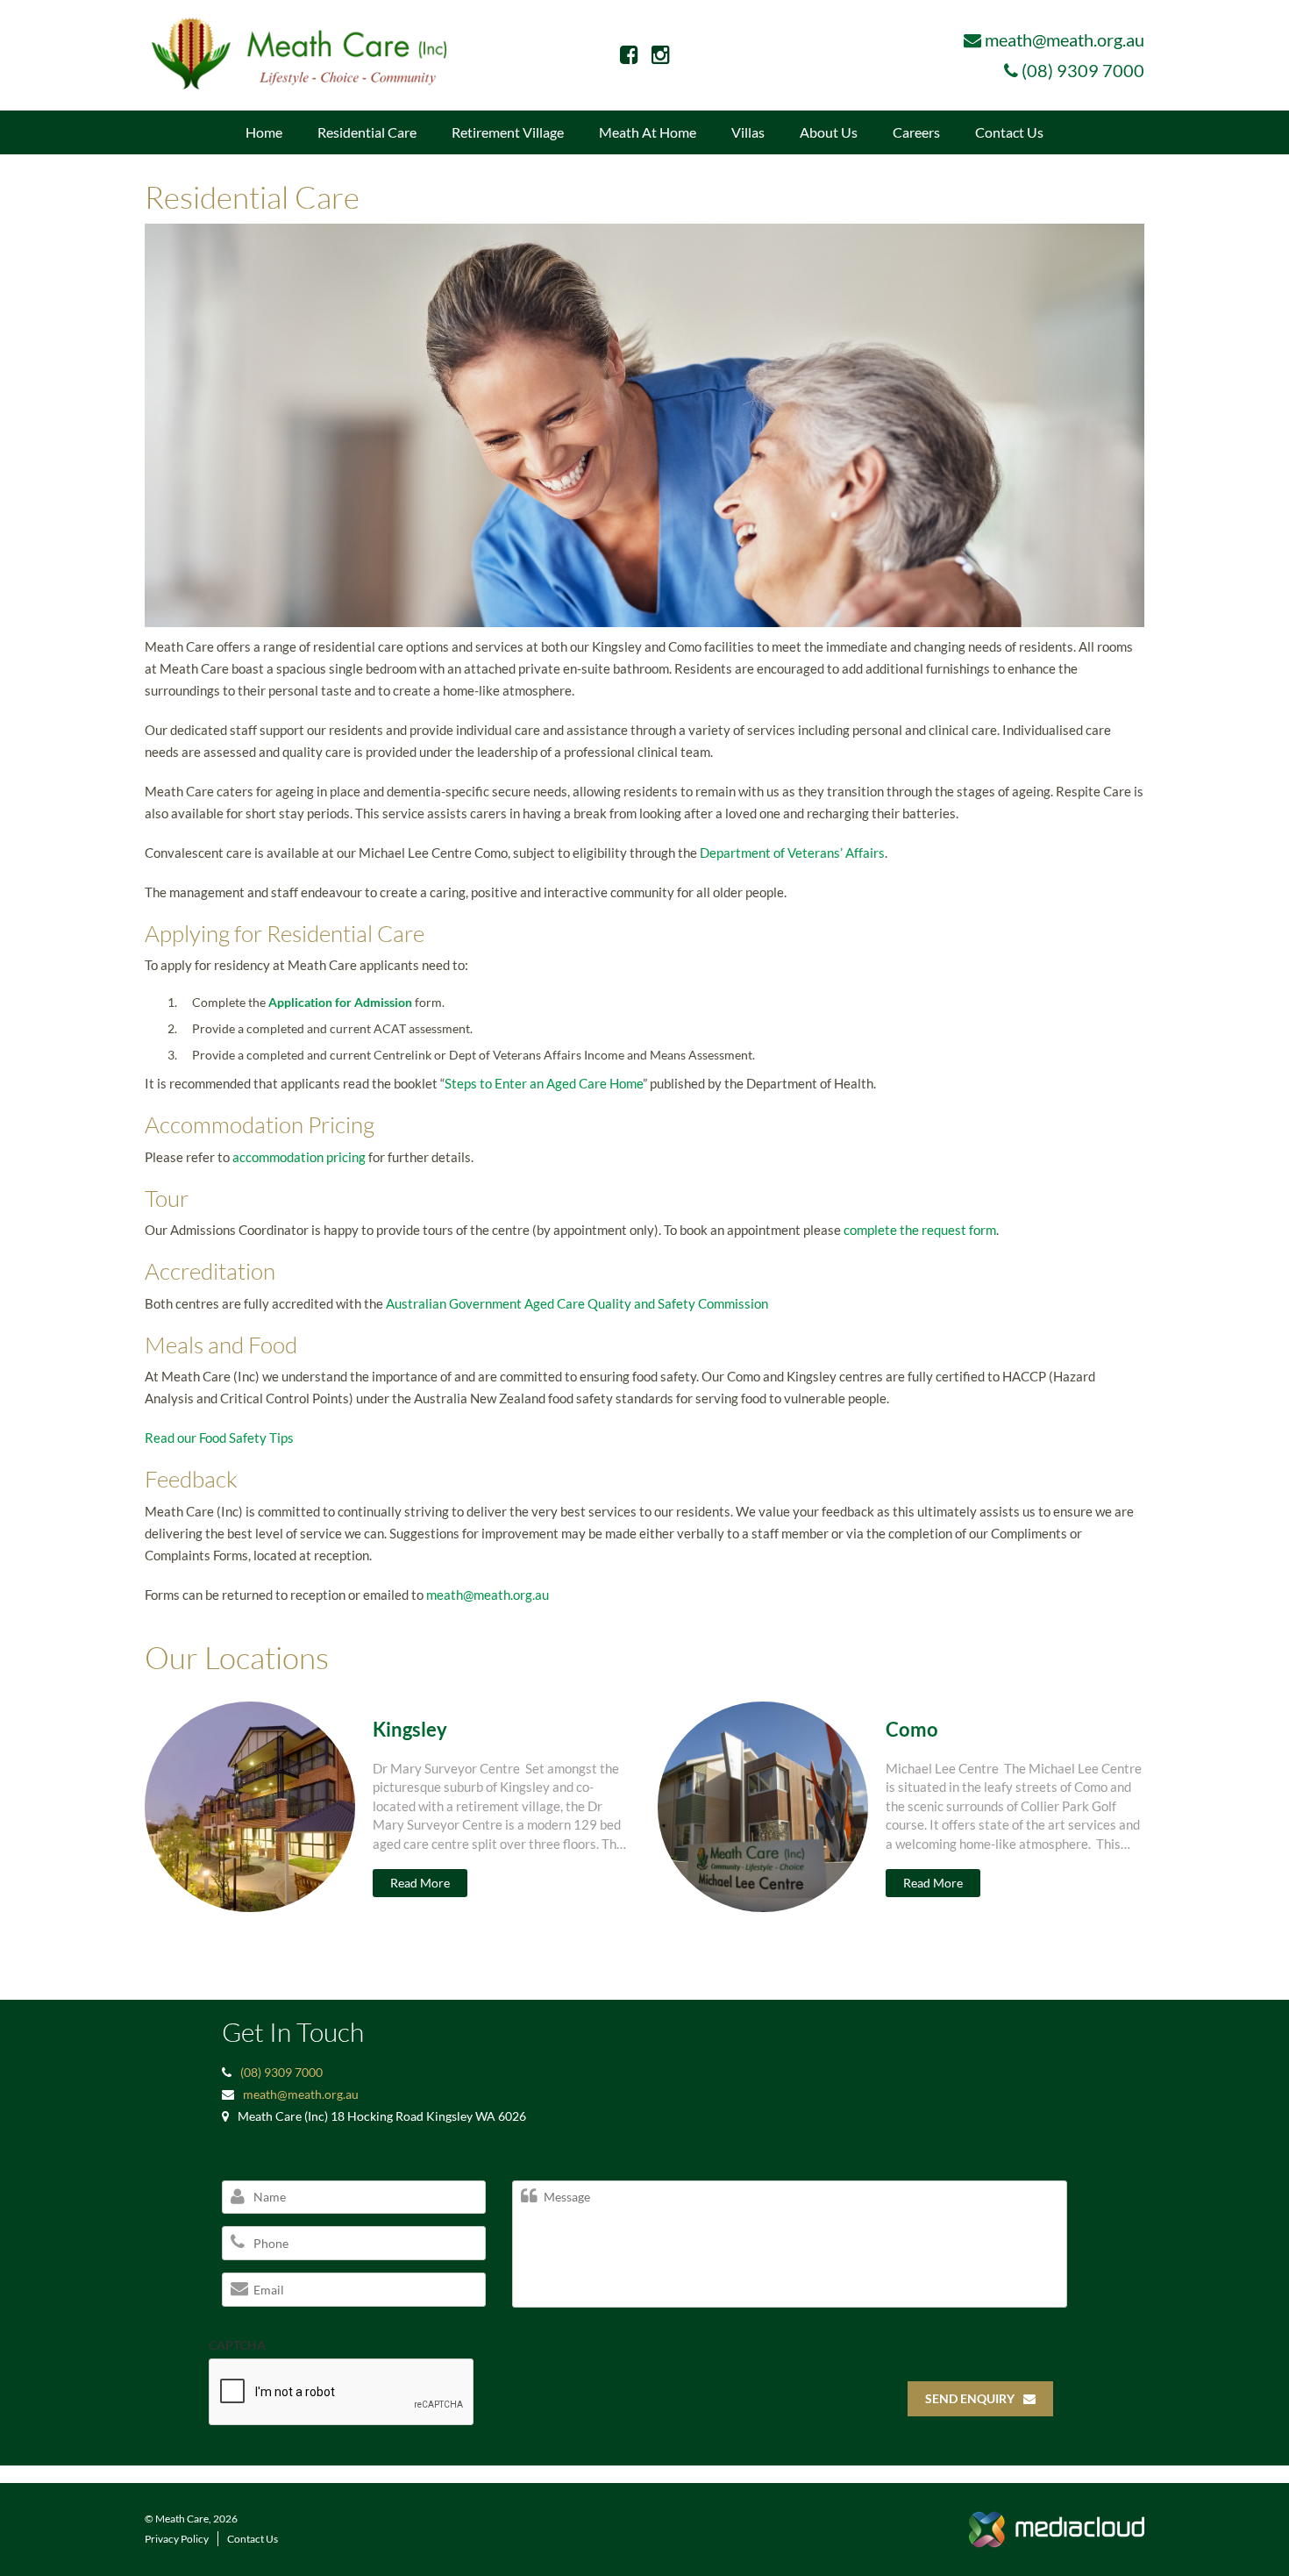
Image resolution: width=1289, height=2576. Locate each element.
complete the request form (920, 1230)
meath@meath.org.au (1065, 39)
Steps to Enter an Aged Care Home (544, 1083)
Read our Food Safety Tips (219, 1438)
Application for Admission (340, 1002)
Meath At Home (648, 132)
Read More (420, 1883)
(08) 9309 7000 (1083, 70)
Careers (916, 132)
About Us (829, 132)
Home (264, 132)
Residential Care (367, 132)
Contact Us (1009, 132)
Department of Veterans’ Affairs (792, 853)
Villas (748, 132)
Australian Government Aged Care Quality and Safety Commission (577, 1303)
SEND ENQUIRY (970, 2398)
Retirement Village (508, 132)
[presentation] (342, 2393)
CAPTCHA (237, 2345)
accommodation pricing (299, 1157)
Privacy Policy (177, 2539)
